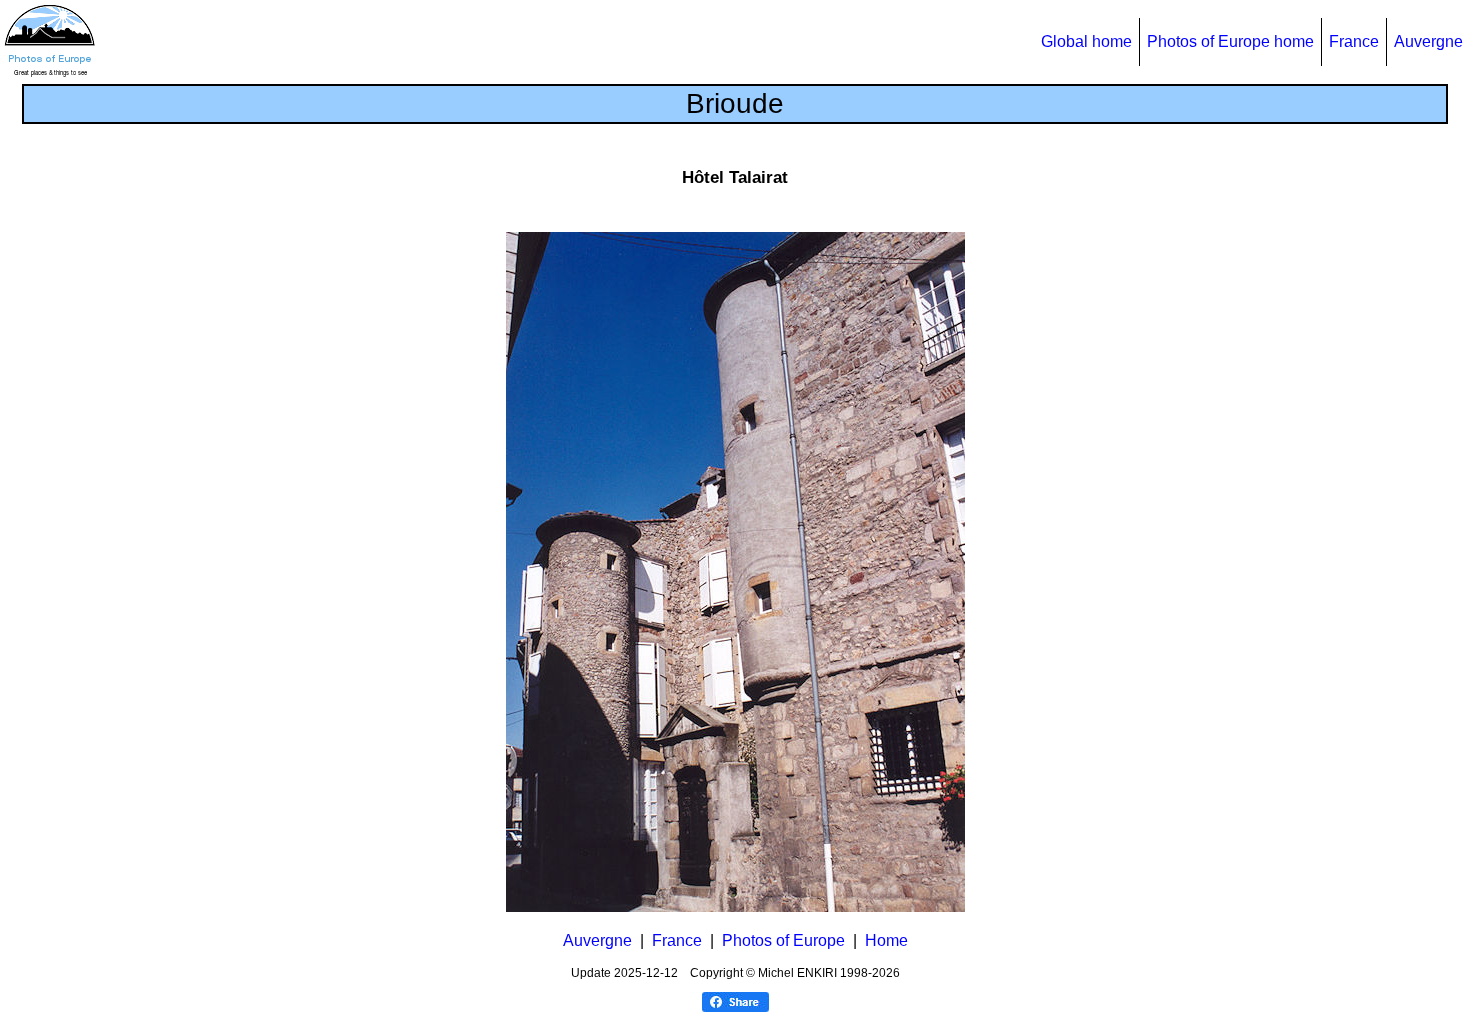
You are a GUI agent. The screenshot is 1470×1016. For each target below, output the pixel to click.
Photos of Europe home (1230, 41)
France (1354, 41)
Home (886, 940)
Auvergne (1428, 41)
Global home (1086, 41)
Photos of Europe (783, 940)
